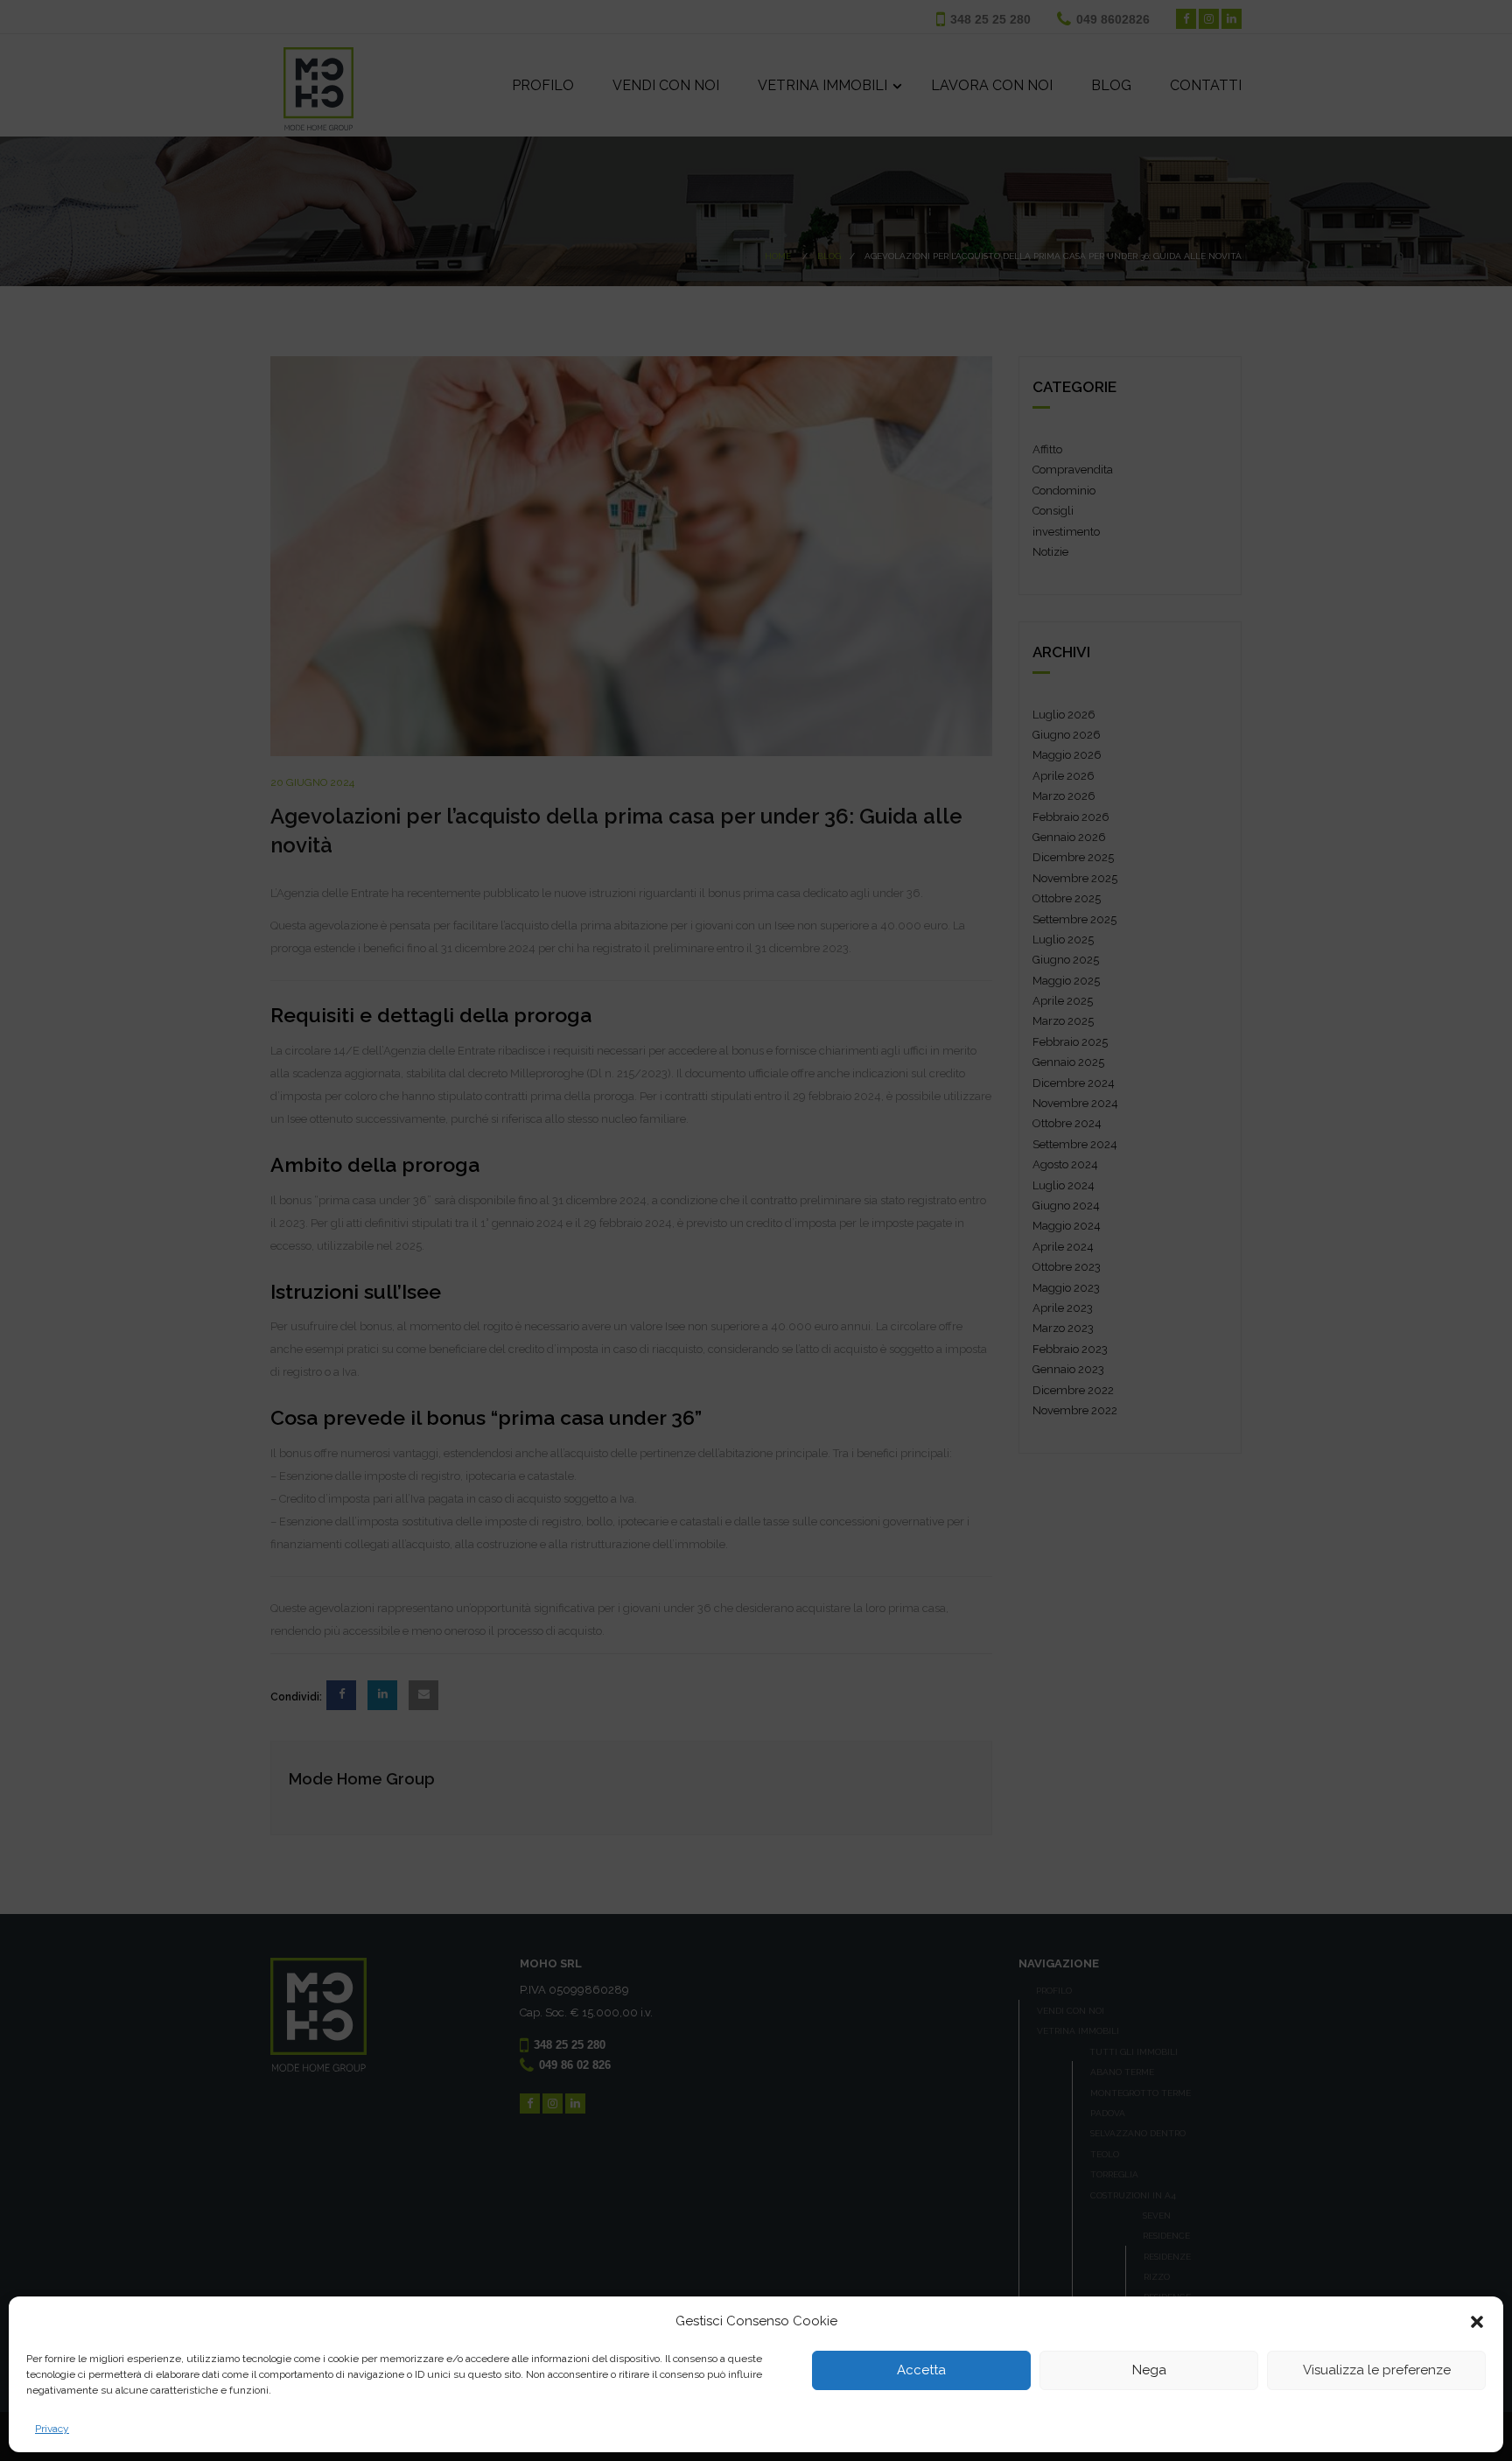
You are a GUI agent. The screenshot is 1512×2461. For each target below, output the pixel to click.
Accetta (921, 2371)
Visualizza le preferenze (1377, 2371)
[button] (1477, 2322)
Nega (1149, 2371)
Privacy (52, 2429)
